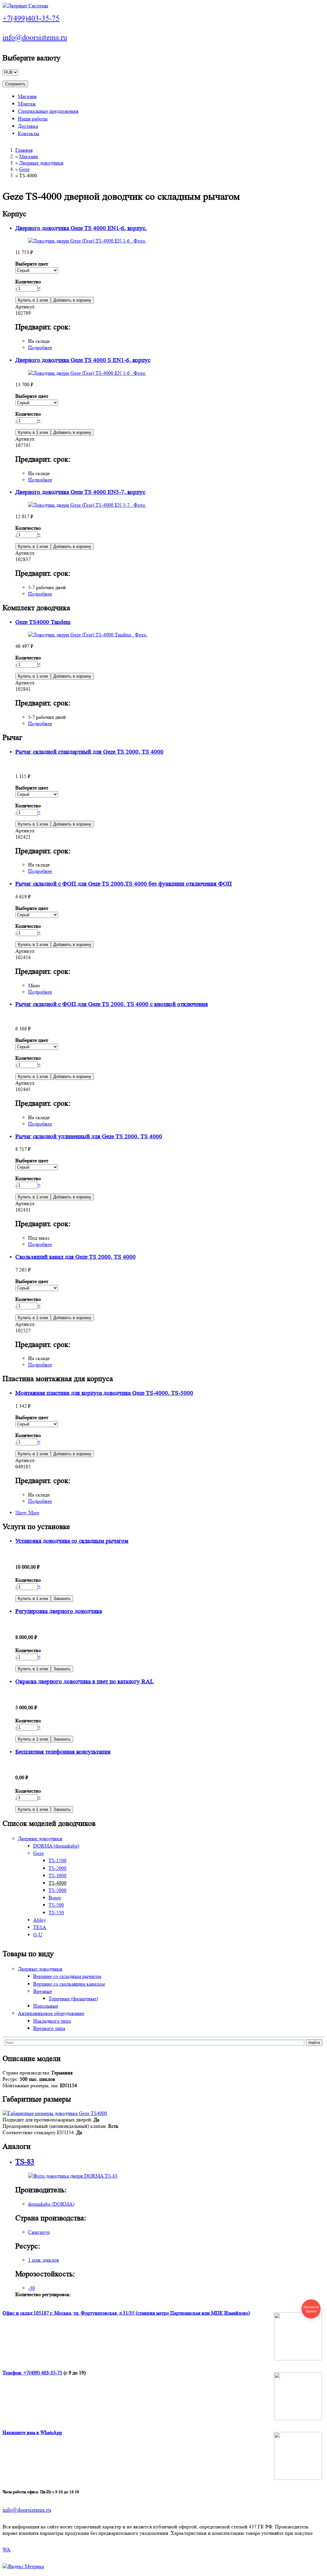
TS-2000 (57, 1868)
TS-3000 (57, 1876)
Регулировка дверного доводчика (59, 1611)
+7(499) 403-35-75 (43, 2373)
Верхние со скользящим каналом (69, 1984)
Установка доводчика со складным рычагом (72, 1541)
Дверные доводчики (41, 163)
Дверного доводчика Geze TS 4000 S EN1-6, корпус (83, 360)
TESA (40, 1927)
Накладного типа (52, 2021)
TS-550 (56, 1913)
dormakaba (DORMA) (51, 2204)
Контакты (29, 133)
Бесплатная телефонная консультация (63, 1752)
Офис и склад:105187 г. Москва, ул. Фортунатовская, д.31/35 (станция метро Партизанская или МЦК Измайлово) (126, 2313)
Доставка (28, 126)
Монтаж (27, 104)
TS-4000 (57, 1883)
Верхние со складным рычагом (67, 1976)
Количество (28, 282)
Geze (24, 169)
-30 (31, 2288)
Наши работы (33, 119)
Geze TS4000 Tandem (43, 622)
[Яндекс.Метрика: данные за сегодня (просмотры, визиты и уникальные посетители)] (23, 2566)
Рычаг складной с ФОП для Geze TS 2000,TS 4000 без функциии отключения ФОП (124, 884)
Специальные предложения (48, 111)
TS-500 (56, 1905)
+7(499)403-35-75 (31, 18)
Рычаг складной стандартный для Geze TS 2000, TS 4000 (89, 752)
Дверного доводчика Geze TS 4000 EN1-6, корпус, (81, 228)
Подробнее (40, 347)
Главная (24, 150)
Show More (27, 1513)
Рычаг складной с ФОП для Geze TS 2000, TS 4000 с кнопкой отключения (112, 1004)
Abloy (40, 1920)
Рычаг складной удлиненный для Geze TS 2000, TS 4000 (89, 1137)
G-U (38, 1935)
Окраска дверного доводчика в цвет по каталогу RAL (85, 1682)
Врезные (43, 1991)
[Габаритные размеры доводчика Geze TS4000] (55, 2113)
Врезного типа (49, 2028)
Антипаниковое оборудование (51, 2013)
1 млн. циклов (44, 2260)
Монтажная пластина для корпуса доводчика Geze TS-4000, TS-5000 (104, 1393)
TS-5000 (57, 1890)
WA (7, 2550)
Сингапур (39, 2232)
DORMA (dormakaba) (56, 1846)
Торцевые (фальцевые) (73, 1999)
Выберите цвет (32, 264)
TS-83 (25, 2162)
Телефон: (13, 2373)
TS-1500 (57, 1861)
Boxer (55, 1898)
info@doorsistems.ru (35, 38)
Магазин (27, 96)
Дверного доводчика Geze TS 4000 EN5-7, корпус (80, 492)
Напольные (46, 2006)
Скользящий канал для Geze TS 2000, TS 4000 (76, 1257)
